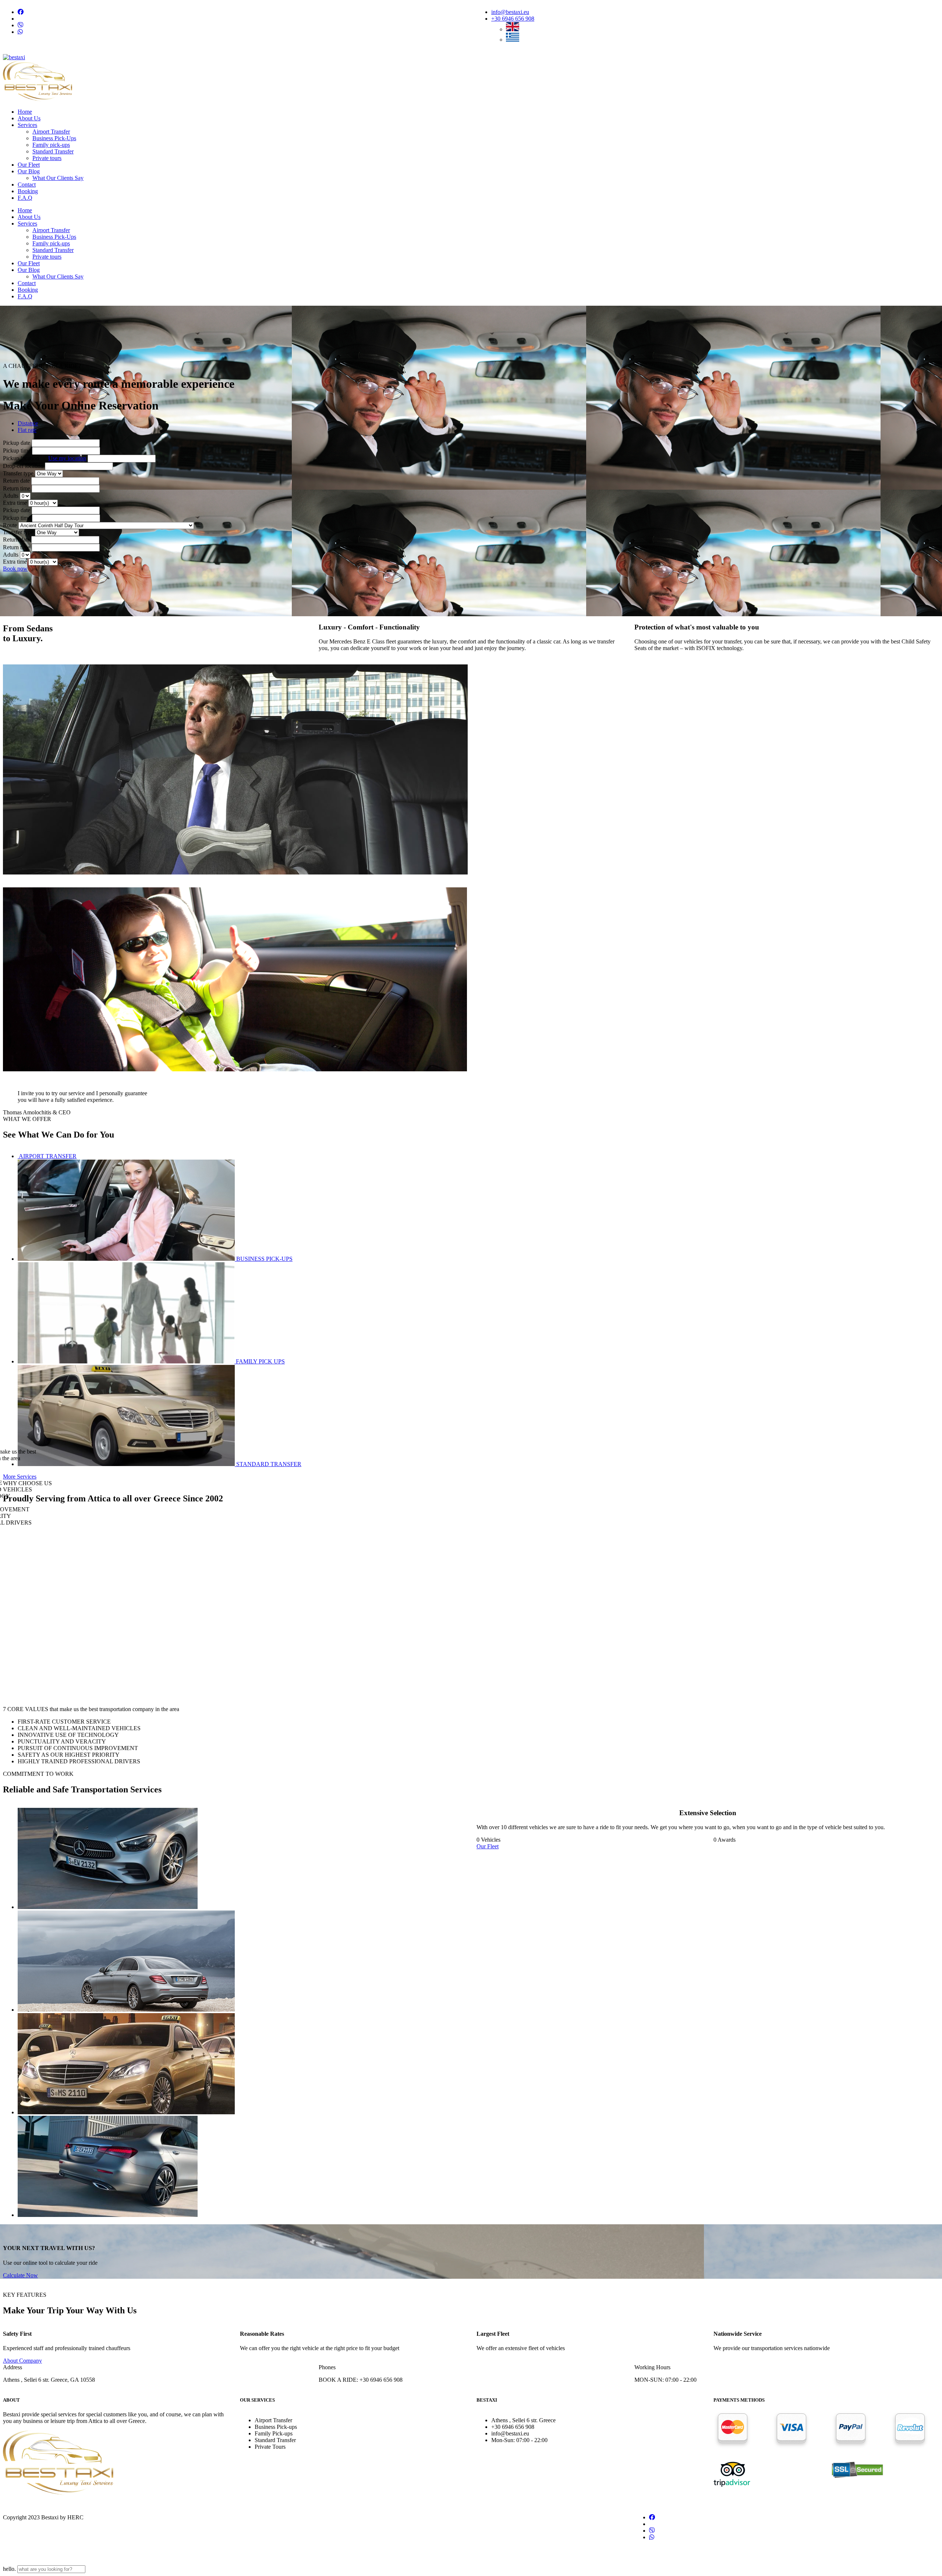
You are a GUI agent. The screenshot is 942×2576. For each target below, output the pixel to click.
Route (11, 525)
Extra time (16, 503)
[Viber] (21, 25)
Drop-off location (24, 466)
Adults (11, 496)
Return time (17, 488)
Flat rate (27, 430)
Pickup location (45, 458)
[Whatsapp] (20, 32)
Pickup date (17, 443)
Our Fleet (488, 1846)
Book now (15, 569)
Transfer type (19, 473)
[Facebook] (21, 12)
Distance (28, 423)
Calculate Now (20, 2275)
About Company (22, 2361)
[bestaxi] (14, 57)
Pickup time (17, 450)
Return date (16, 481)
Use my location (67, 458)
